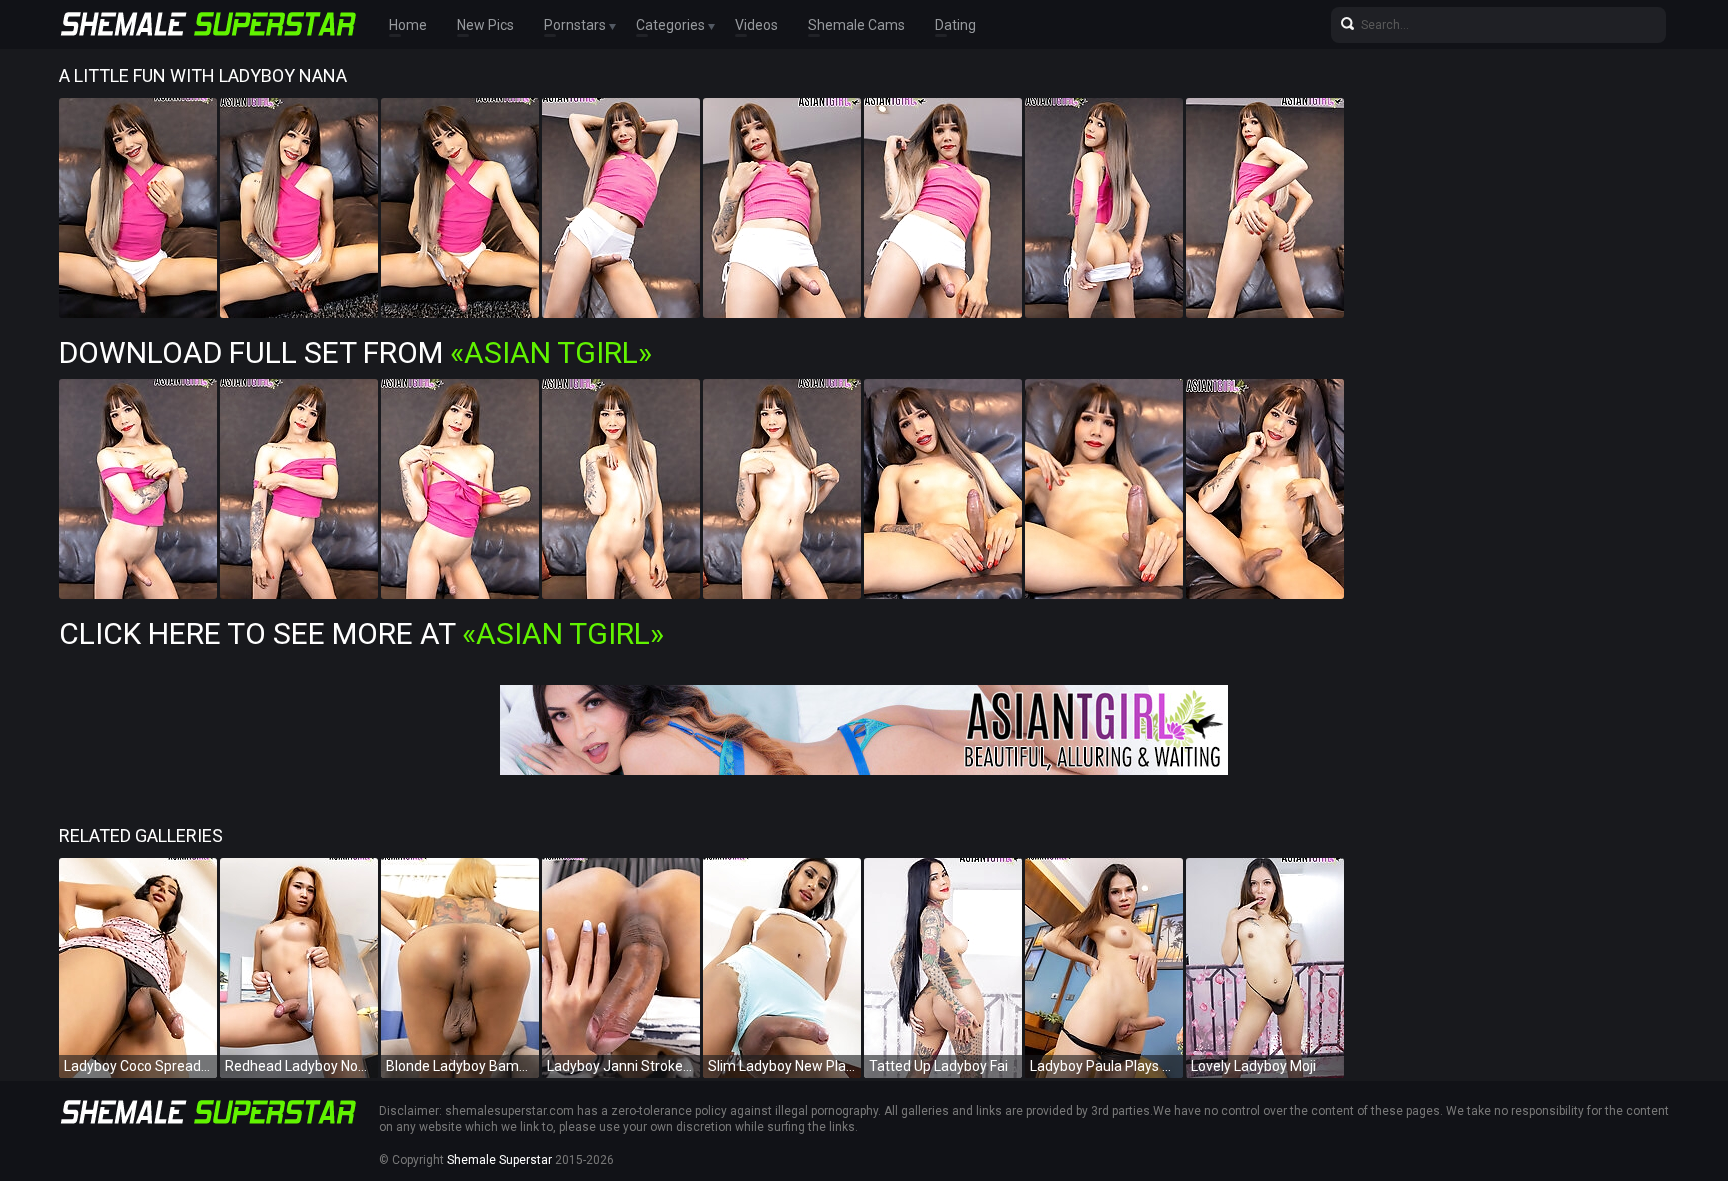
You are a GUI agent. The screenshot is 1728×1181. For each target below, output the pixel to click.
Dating (955, 25)
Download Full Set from (355, 352)
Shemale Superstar (499, 1160)
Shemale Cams (856, 25)
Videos (756, 25)
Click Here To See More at (361, 633)
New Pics (485, 25)
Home (408, 25)
